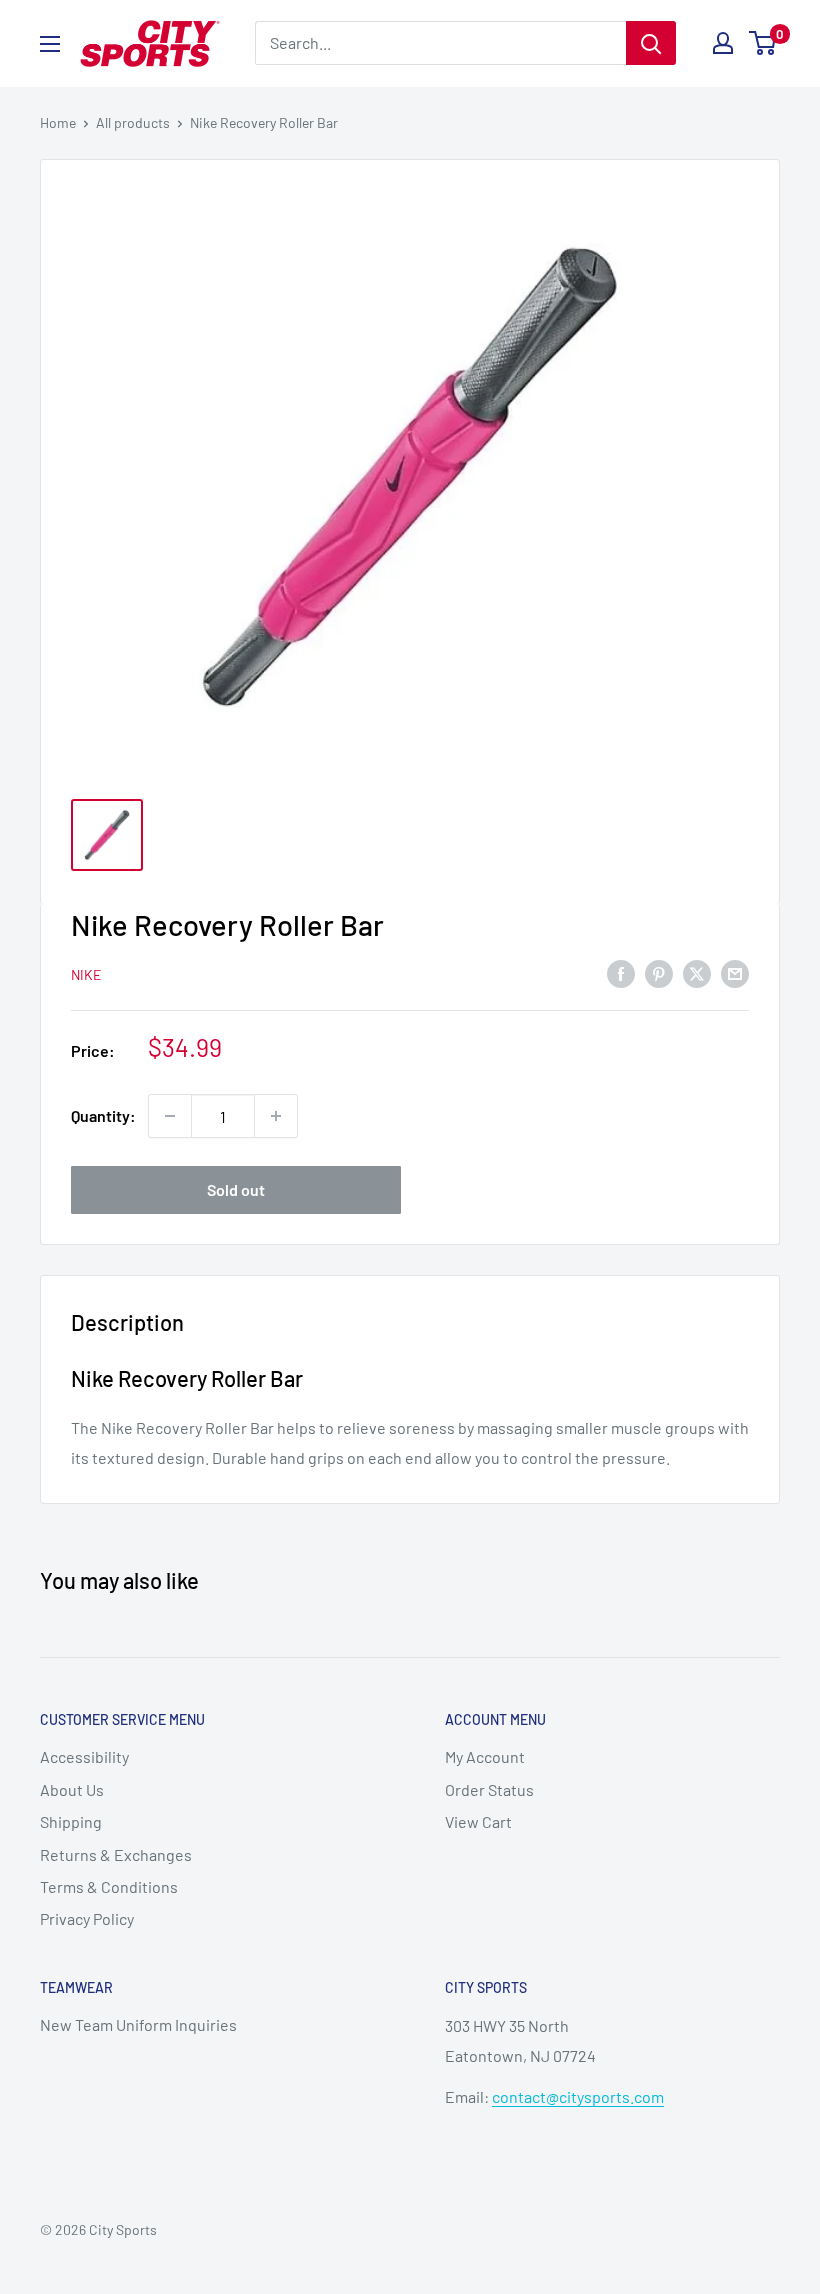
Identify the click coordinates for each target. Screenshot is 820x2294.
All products (133, 122)
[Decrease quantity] (170, 1116)
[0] (763, 43)
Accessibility (84, 1756)
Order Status (489, 1789)
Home (58, 122)
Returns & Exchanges (116, 1854)
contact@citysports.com (578, 2096)
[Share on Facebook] (621, 972)
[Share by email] (735, 972)
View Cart (478, 1821)
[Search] (651, 43)
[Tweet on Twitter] (697, 972)
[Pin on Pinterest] (659, 972)
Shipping (71, 1821)
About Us (72, 1789)
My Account (485, 1756)
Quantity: (103, 1115)
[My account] (723, 43)
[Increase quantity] (276, 1116)
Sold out (236, 1189)
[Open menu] (50, 44)
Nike (86, 974)
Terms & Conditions (109, 1886)
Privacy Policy (87, 1918)
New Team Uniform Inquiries (138, 2024)
